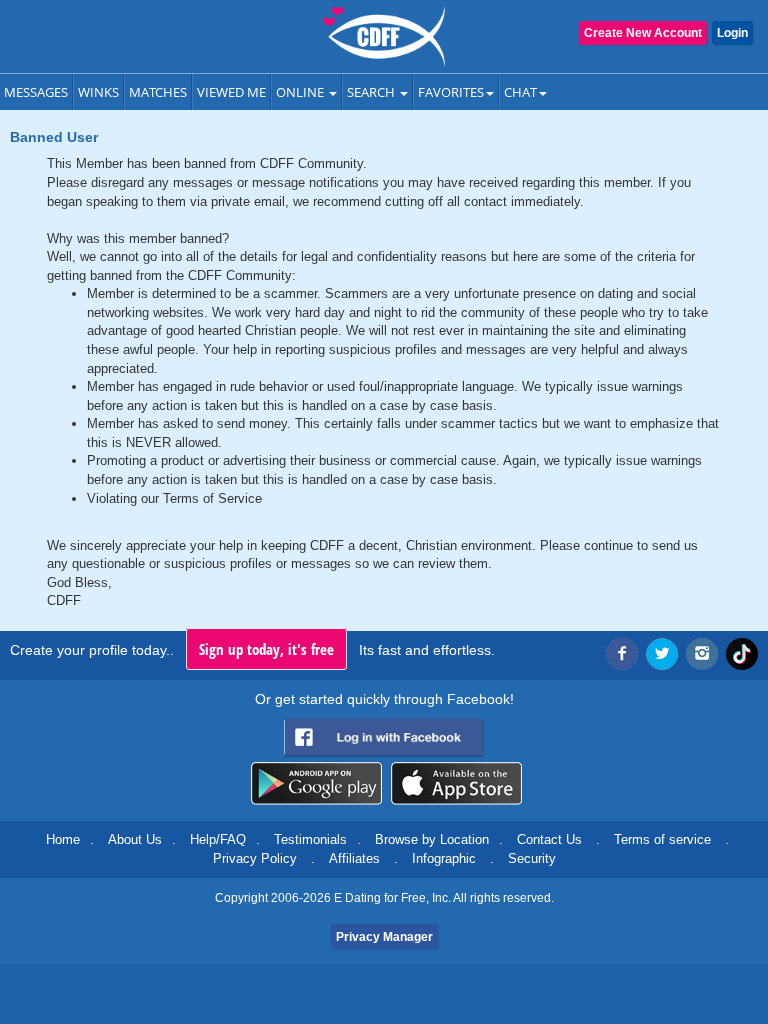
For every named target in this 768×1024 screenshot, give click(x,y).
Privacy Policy (255, 858)
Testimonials (310, 839)
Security (532, 858)
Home (63, 839)
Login (732, 33)
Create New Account (643, 33)
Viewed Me (231, 92)
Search (372, 92)
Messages (36, 92)
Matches (158, 92)
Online (301, 92)
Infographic (444, 858)
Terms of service (662, 839)
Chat (520, 92)
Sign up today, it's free (266, 649)
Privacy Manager (384, 937)
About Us (135, 839)
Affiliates (354, 858)
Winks (98, 92)
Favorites (451, 92)
